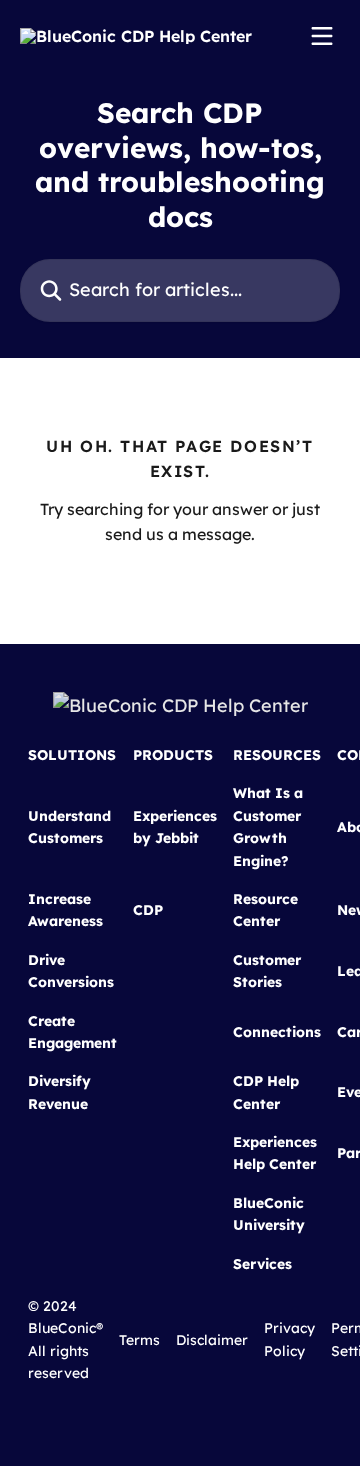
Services (262, 1264)
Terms (139, 1340)
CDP (148, 910)
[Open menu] (322, 36)
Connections (277, 1032)
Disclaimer (212, 1340)
